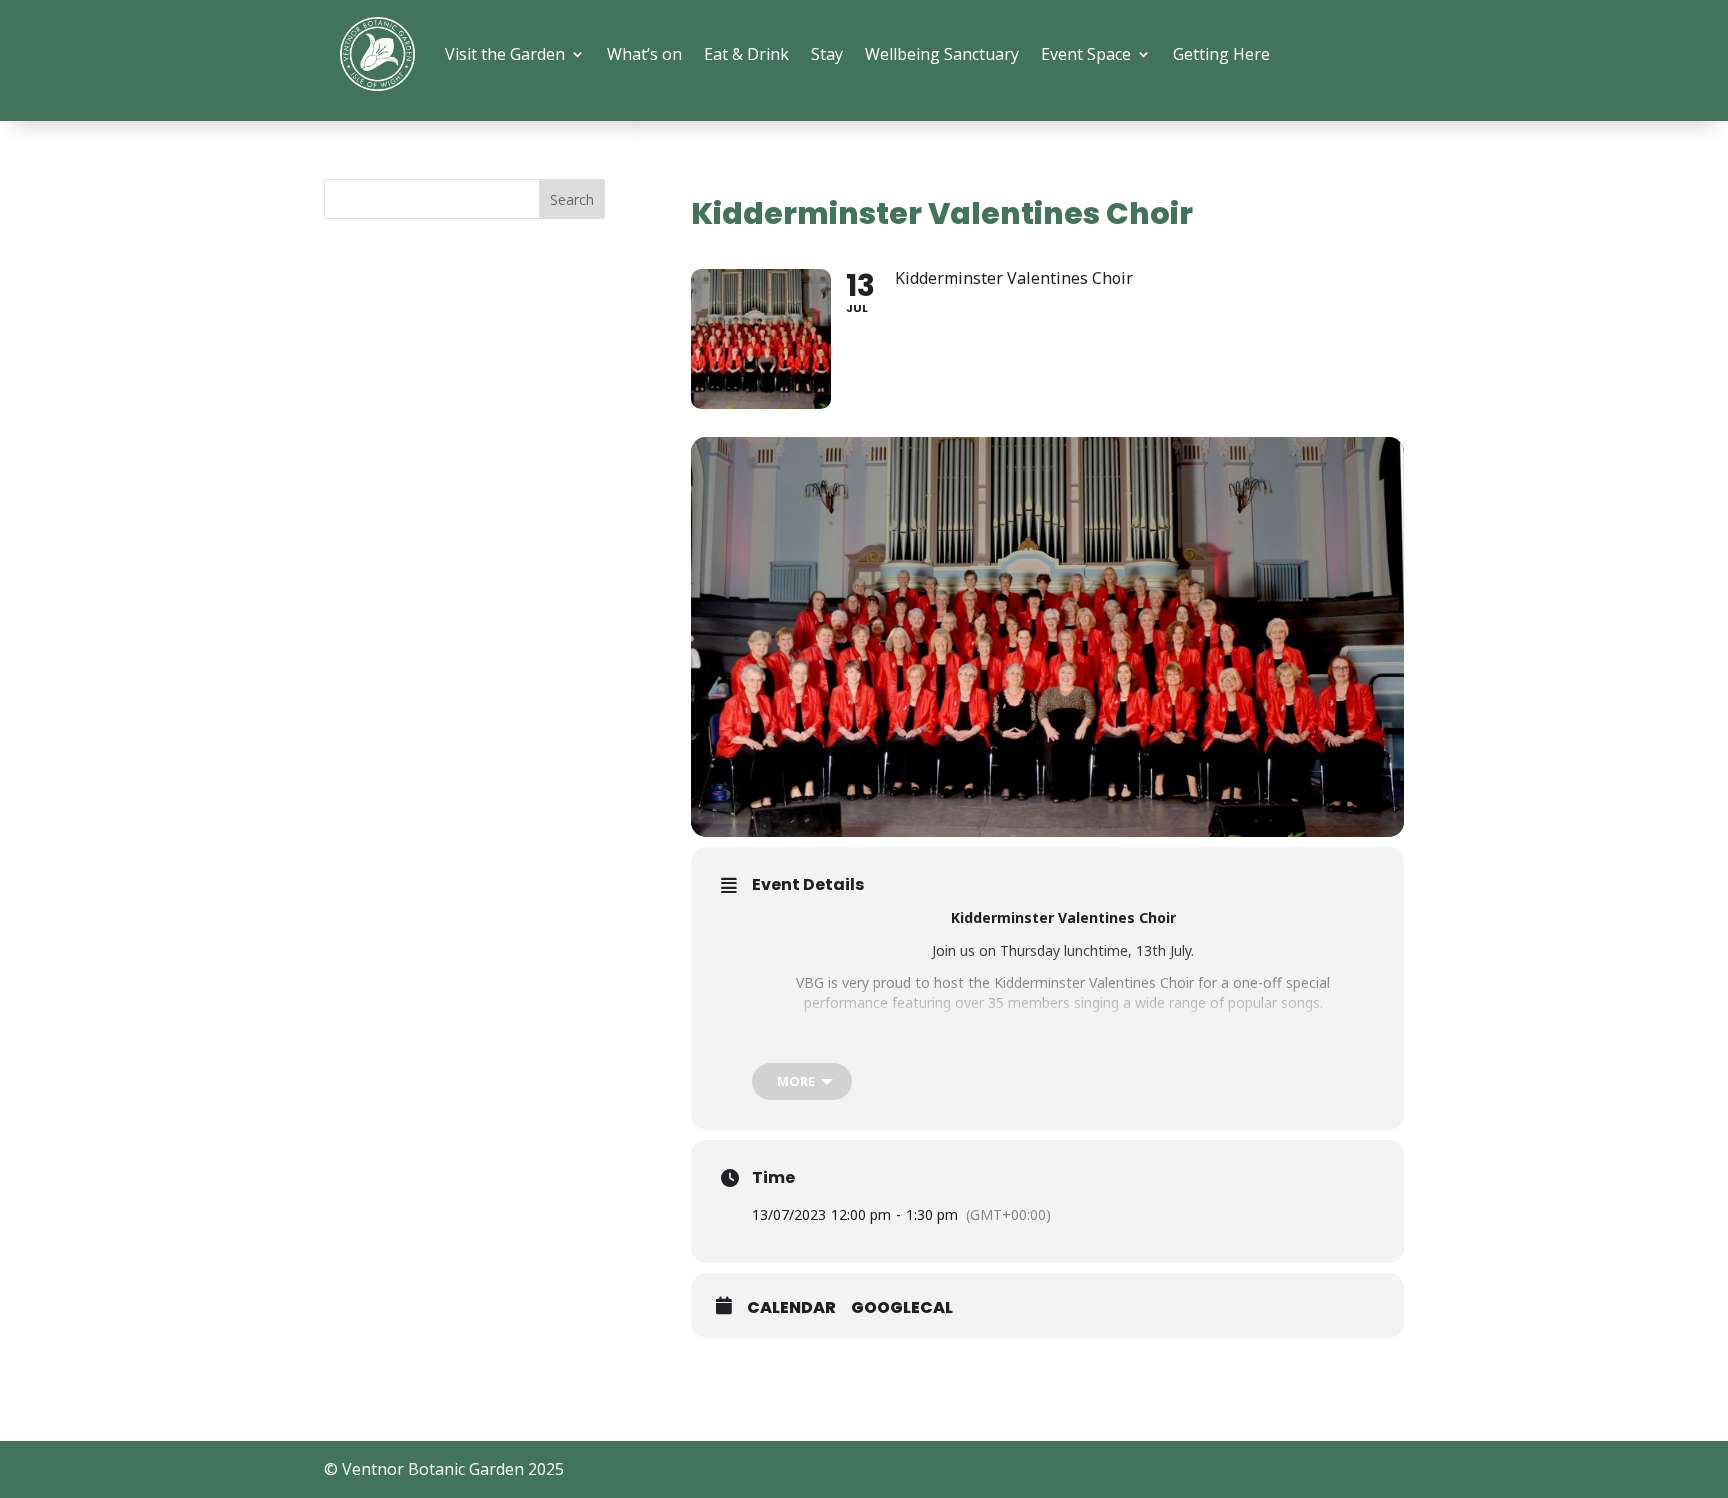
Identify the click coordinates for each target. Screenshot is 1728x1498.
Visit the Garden (505, 54)
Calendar (791, 1308)
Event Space (1086, 54)
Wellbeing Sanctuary (942, 54)
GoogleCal (902, 1308)
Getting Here (1221, 54)
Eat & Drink (746, 54)
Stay (827, 54)
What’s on (644, 54)
